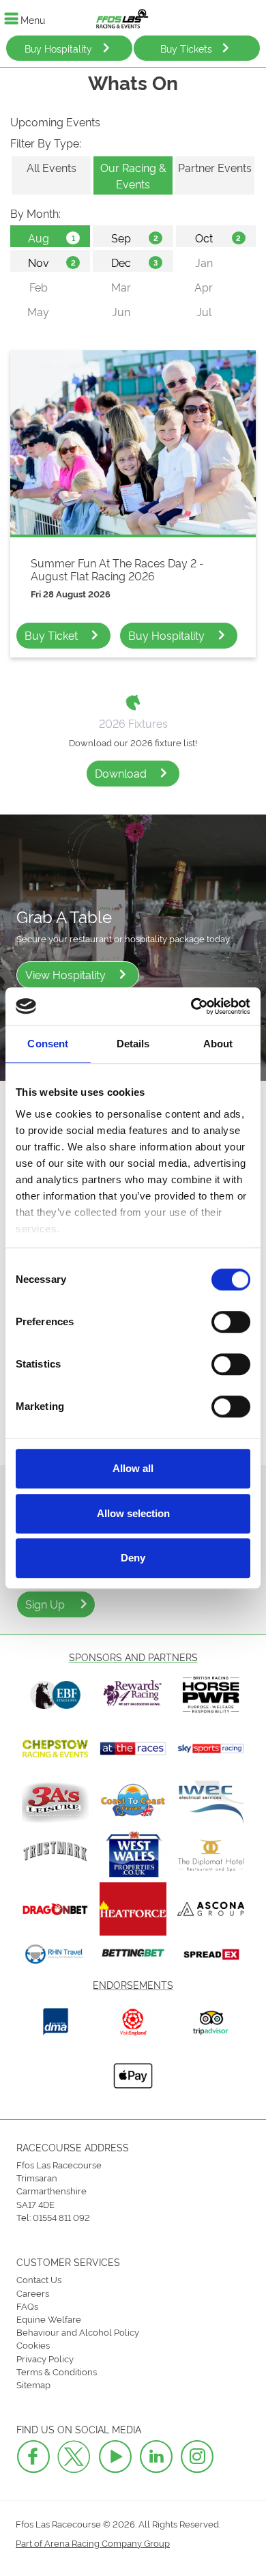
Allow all (133, 1468)
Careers (33, 2293)
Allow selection (133, 1513)
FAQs (27, 2306)
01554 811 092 (61, 2217)
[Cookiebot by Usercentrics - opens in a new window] (191, 1006)
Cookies (33, 2345)
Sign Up (45, 1604)
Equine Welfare (49, 2319)
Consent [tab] (48, 1044)
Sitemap (33, 2384)
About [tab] (218, 1044)
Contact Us (39, 2279)
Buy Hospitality (58, 48)
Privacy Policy (45, 2358)
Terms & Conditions (57, 2371)
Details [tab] (133, 1044)
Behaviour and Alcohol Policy (78, 2332)
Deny (133, 1558)
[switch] (231, 1322)
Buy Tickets (186, 48)
